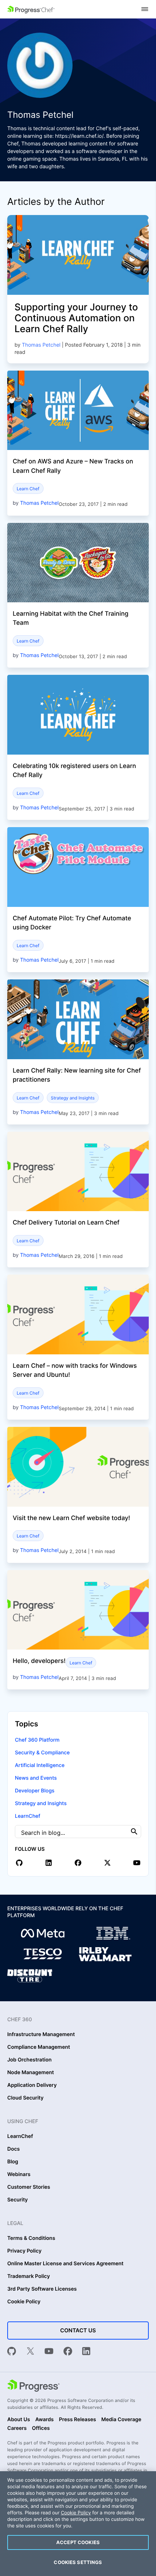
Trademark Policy (28, 2276)
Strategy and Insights (73, 1098)
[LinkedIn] (86, 2352)
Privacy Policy (24, 2251)
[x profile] (107, 1863)
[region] (78, 2524)
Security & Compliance (42, 1753)
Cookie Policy (24, 2302)
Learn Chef (28, 489)
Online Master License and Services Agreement (65, 2264)
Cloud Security (25, 2098)
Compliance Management (39, 2047)
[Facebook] (68, 2352)
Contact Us (78, 2330)
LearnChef (28, 1816)
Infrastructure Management (41, 2035)
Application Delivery (32, 2085)
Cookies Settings (78, 2562)
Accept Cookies (78, 2542)
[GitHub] (12, 2352)
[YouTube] (49, 2352)
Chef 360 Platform (37, 1740)
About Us (19, 2420)
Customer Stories (29, 2187)
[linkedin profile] (49, 1863)
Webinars (19, 2175)
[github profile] (19, 1863)
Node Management (31, 2073)
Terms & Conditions (31, 2238)
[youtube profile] (137, 1863)
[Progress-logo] (33, 2386)
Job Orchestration (29, 2060)
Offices (41, 2428)
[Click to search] (134, 1831)
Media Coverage (121, 2420)
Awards (44, 2420)
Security (18, 2200)
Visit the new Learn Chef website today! (71, 1518)
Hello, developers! (39, 1661)
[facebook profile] (78, 1863)
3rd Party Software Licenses (42, 2289)
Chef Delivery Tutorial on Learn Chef (66, 1223)
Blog (13, 2162)
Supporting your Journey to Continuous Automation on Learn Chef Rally (76, 318)
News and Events (36, 1778)
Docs (13, 2149)
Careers (17, 2428)
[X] (30, 2352)
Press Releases (77, 2420)
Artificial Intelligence (40, 1765)
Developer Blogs (35, 1791)
